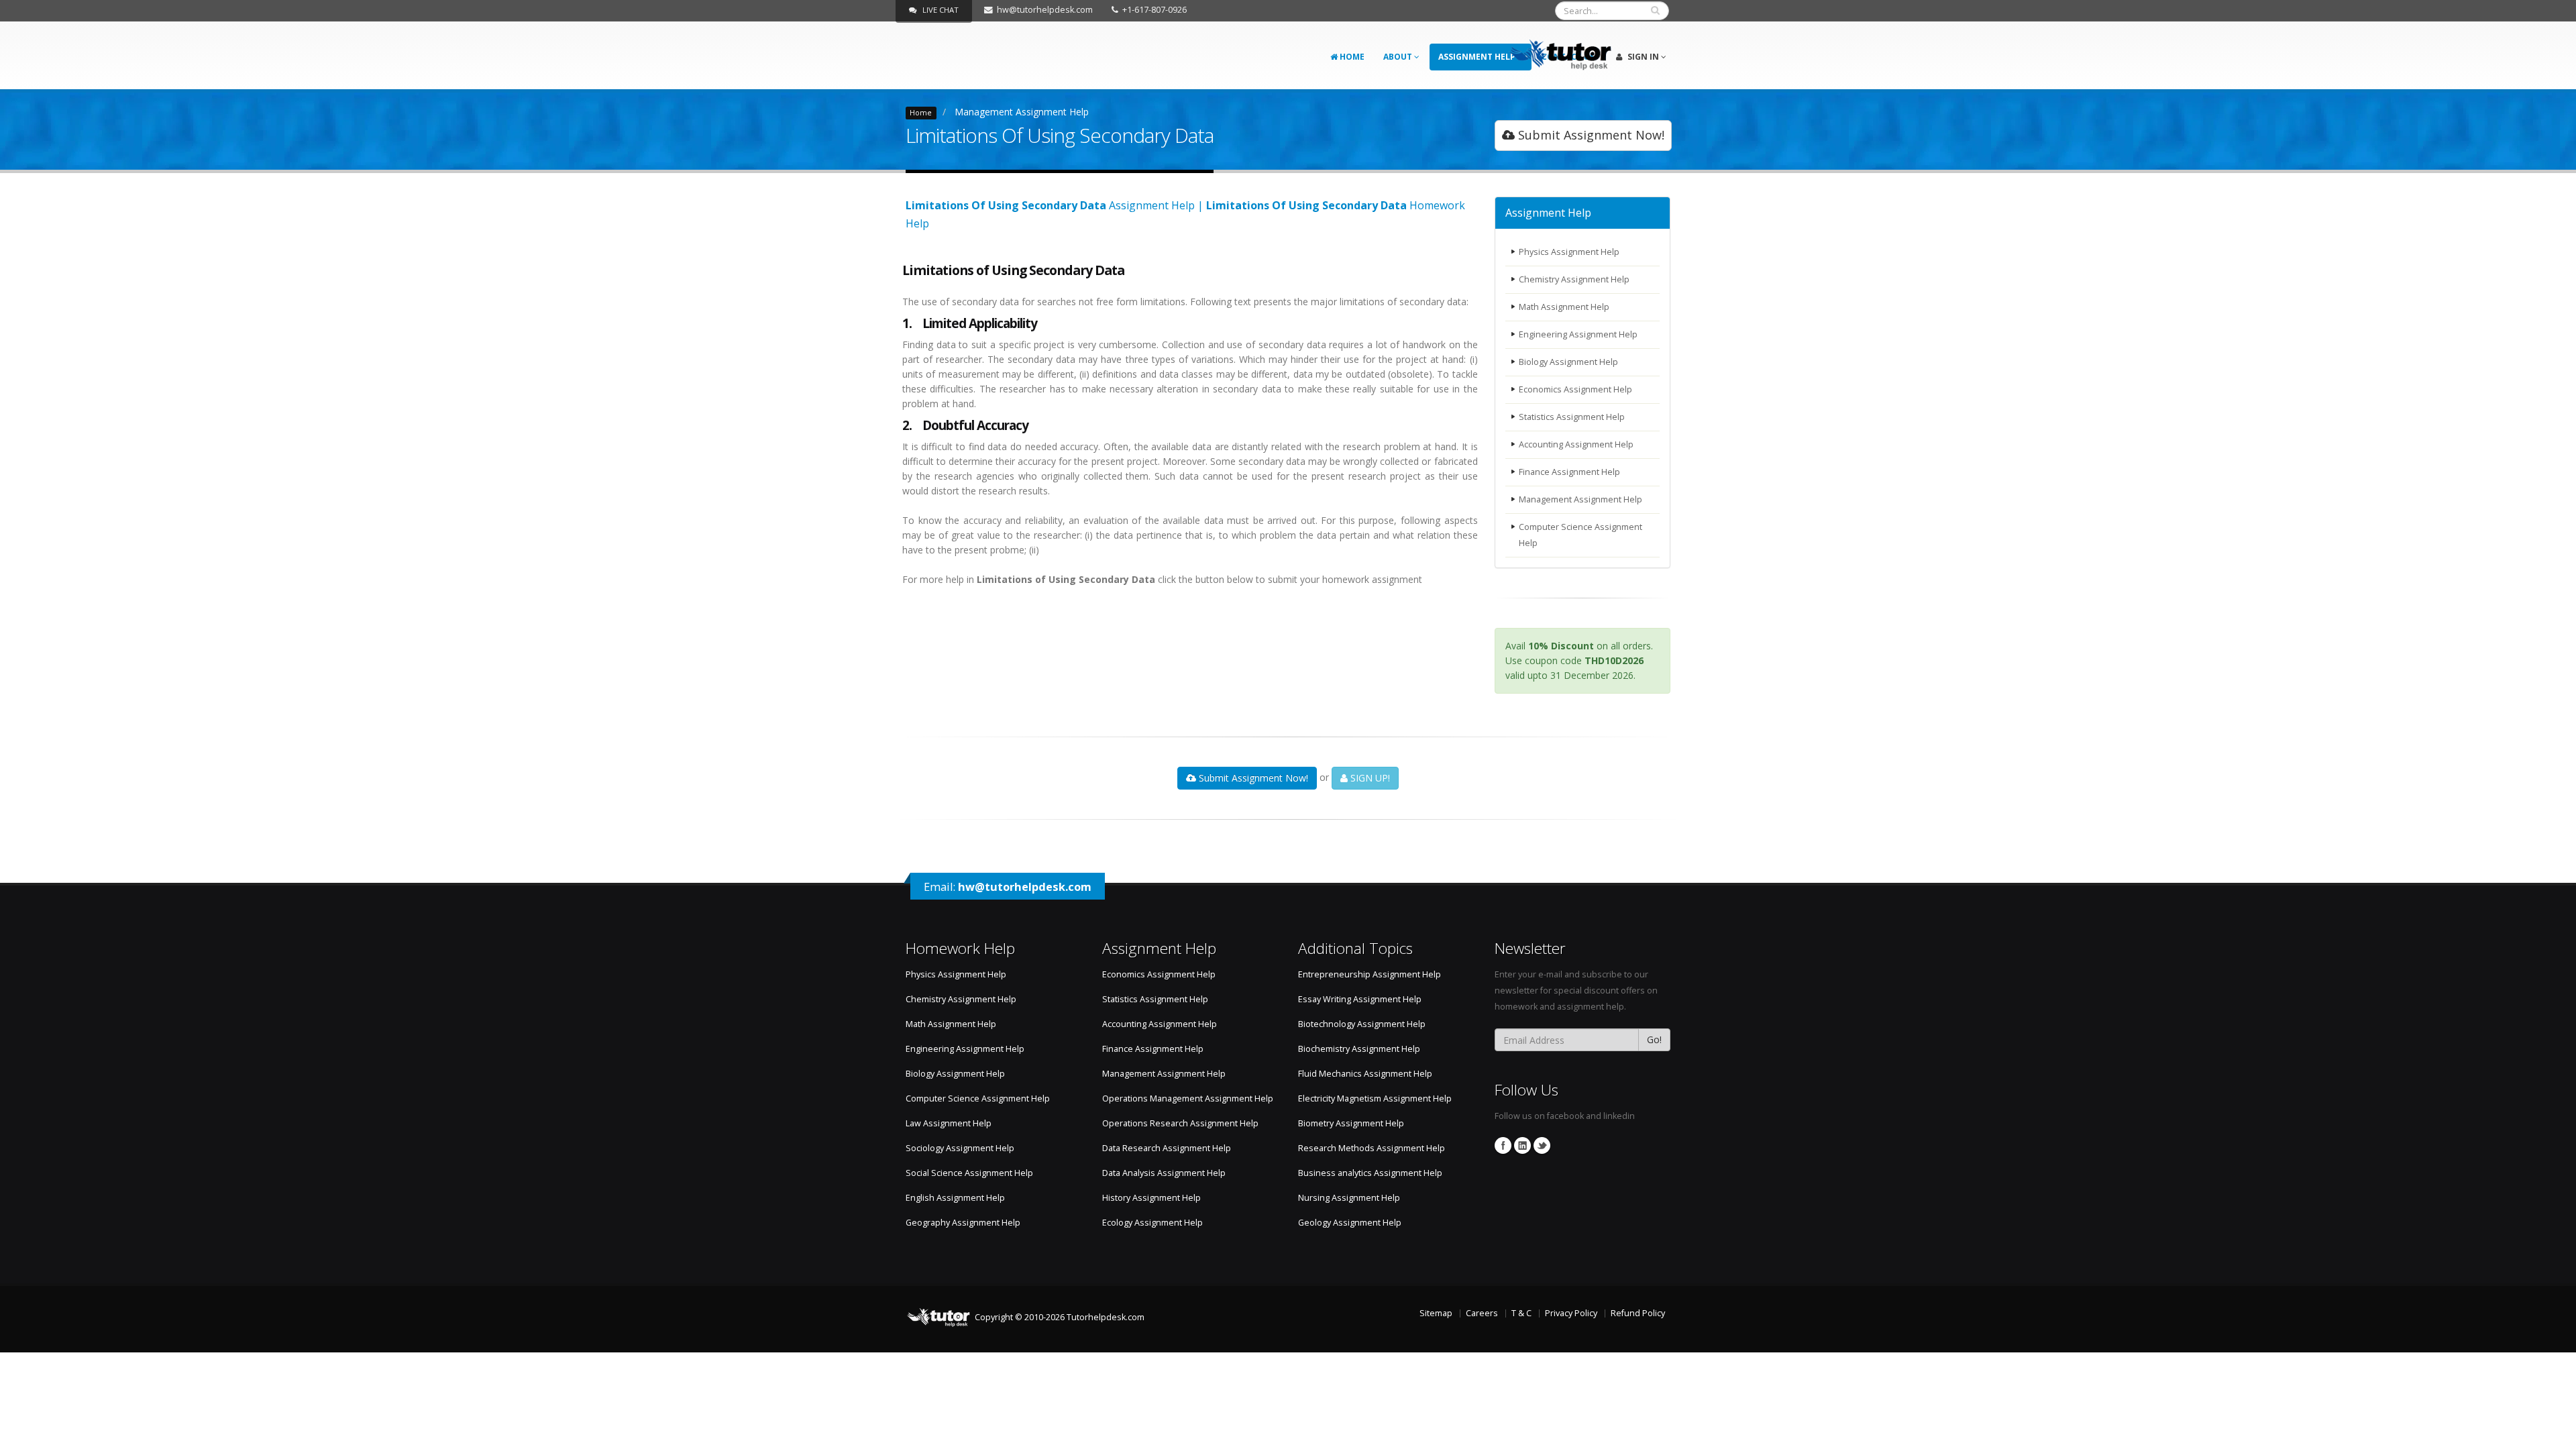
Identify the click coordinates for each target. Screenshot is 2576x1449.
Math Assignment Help (1564, 307)
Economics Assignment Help (1575, 389)
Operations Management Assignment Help (1188, 1098)
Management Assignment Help (1022, 112)
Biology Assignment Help (1568, 362)
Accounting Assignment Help (1576, 444)
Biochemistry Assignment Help (1359, 1049)
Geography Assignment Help (963, 1223)
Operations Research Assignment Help (1180, 1123)
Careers (1482, 1313)
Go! (1654, 1039)
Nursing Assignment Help (1349, 1198)
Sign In (1643, 57)
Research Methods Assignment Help (1372, 1148)
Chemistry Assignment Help (1574, 279)
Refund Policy (1638, 1313)
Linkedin (1522, 1145)
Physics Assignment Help (1569, 252)
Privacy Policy (1571, 1313)
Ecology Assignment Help (1152, 1223)
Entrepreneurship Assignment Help (1370, 974)
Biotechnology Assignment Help (1362, 1024)
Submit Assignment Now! (1590, 135)
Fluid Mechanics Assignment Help (1365, 1074)
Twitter (1542, 1145)
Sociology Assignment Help (960, 1148)
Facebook (1503, 1145)
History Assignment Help (1151, 1198)
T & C (1521, 1313)
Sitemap (1436, 1313)
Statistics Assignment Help (1572, 417)
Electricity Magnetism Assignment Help (1375, 1098)
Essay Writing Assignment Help (1360, 999)
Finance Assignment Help (1569, 472)
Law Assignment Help (949, 1123)
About (1399, 57)
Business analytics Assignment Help (1370, 1173)
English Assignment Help (955, 1198)
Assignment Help (1478, 57)
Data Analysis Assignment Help (1164, 1173)
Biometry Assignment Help (1351, 1123)
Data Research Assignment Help (1167, 1148)
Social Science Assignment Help (969, 1173)
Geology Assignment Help (1350, 1223)
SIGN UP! (1369, 778)
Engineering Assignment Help (1578, 334)
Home (1351, 57)
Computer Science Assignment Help (1580, 535)
